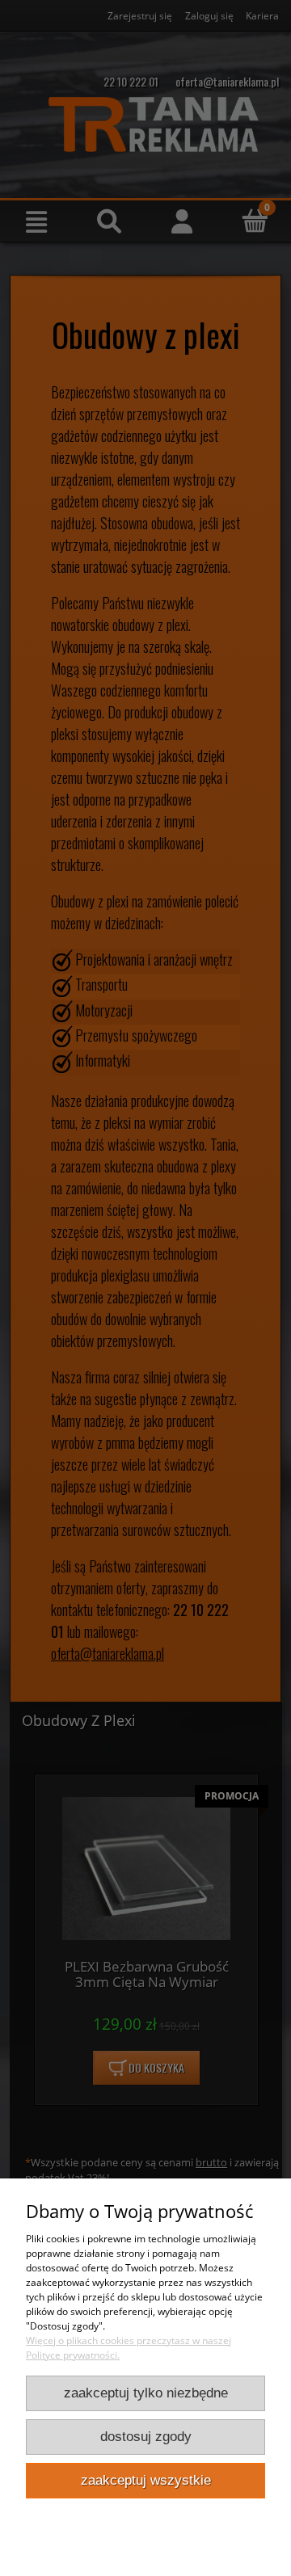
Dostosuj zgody (146, 2437)
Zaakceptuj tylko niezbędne (146, 2393)
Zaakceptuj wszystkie (146, 2480)
